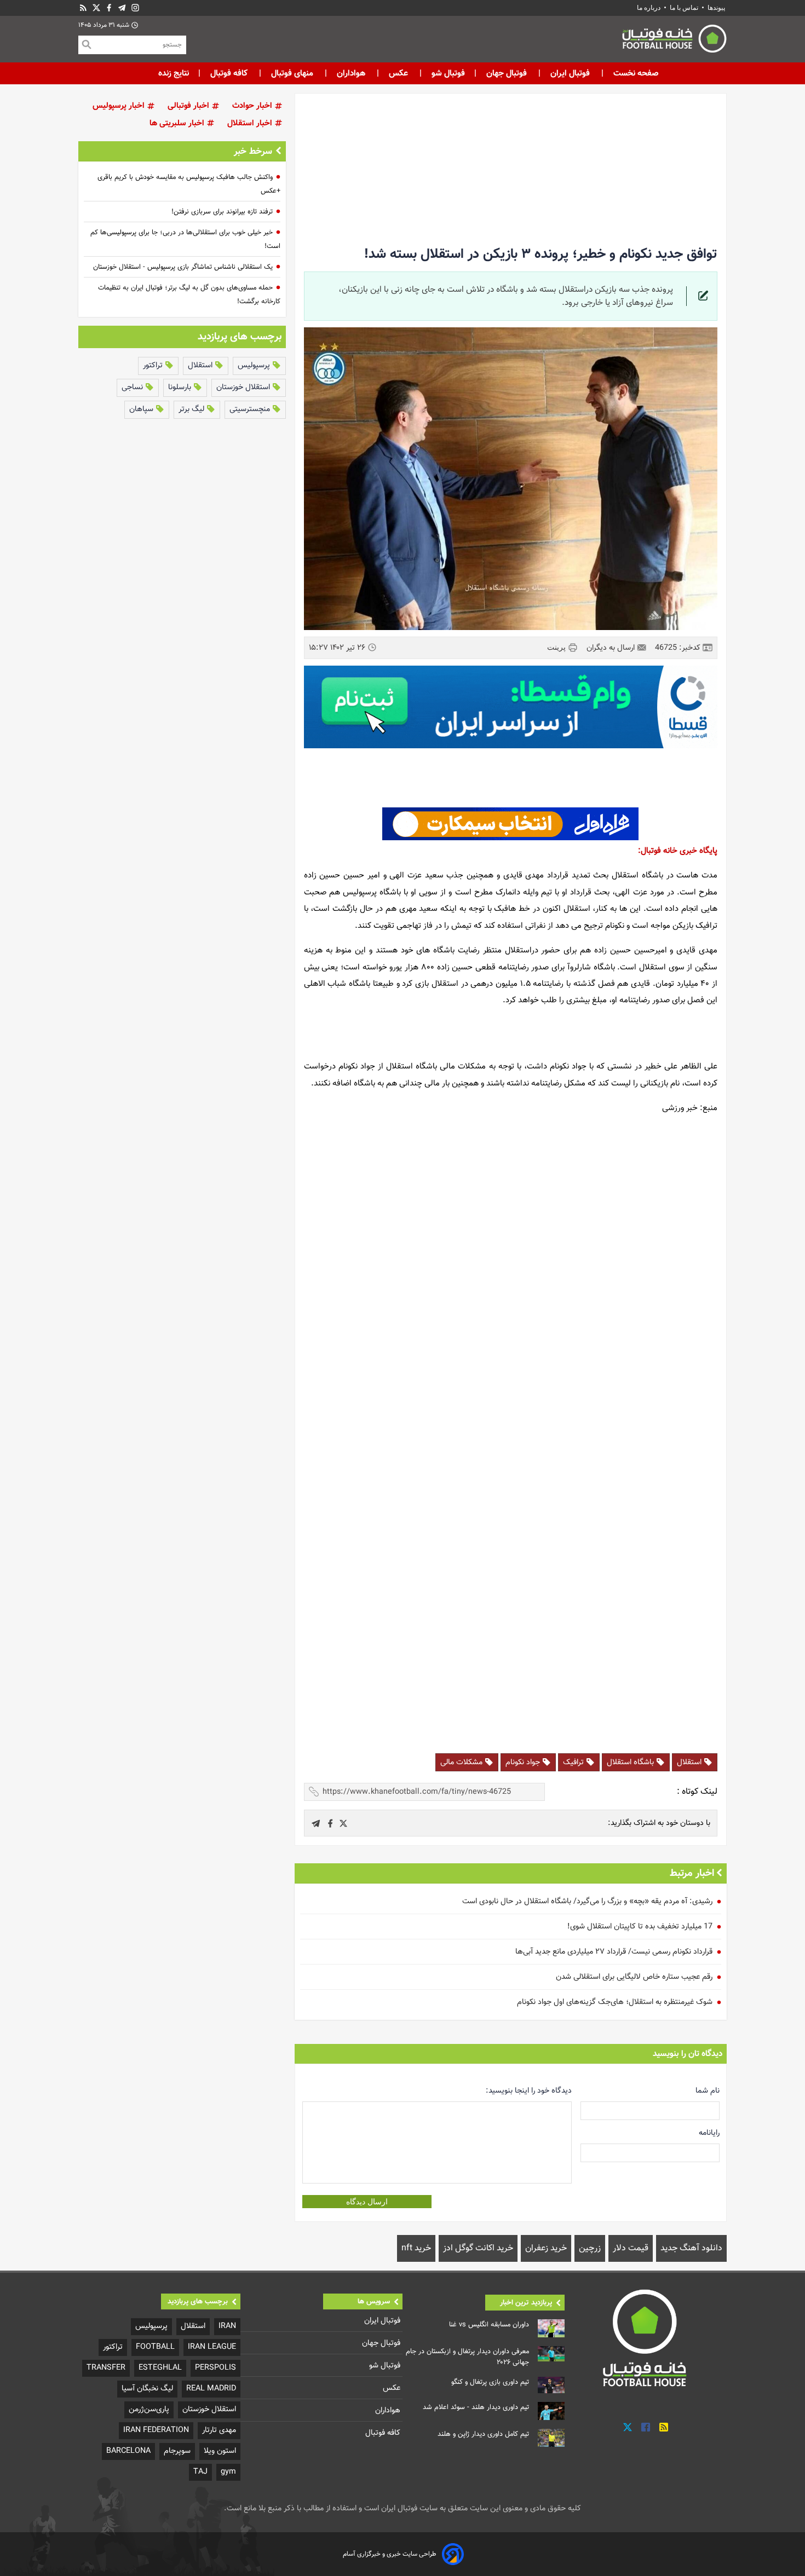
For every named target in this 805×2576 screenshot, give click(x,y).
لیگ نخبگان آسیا (147, 2389)
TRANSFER (106, 2368)
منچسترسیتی (251, 409)
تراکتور (154, 365)
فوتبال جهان (507, 73)
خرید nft (416, 2248)
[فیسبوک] (109, 8)
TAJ (200, 2472)
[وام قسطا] (511, 707)
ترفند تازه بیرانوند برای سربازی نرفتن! (222, 212)
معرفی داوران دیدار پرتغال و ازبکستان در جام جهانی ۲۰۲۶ (467, 2357)
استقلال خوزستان (244, 387)
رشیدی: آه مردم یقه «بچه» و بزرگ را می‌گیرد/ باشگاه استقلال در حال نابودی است (587, 1901)
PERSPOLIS (215, 2368)
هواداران (351, 73)
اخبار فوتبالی (189, 106)
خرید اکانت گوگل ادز (478, 2248)
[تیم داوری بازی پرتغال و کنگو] (551, 2385)
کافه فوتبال (229, 73)
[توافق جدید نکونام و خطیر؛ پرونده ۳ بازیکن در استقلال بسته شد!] (343, 1823)
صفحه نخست (635, 73)
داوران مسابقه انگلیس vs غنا (489, 2325)
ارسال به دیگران (612, 648)
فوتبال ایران (570, 73)
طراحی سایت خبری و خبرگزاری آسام (390, 2554)
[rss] (83, 8)
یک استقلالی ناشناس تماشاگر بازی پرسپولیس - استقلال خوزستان (183, 267)
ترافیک (574, 1762)
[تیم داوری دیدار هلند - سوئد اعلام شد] (551, 2411)
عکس (398, 73)
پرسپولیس (255, 365)
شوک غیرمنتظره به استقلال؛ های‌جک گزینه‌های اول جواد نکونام (615, 2002)
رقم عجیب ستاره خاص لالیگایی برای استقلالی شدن (634, 1977)
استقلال (690, 1762)
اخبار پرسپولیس (120, 106)
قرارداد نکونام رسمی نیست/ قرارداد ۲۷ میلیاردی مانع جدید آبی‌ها (614, 1952)
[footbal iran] (613, 41)
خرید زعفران (546, 2248)
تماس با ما (684, 8)
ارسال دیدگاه (367, 2202)
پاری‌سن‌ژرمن (149, 2409)
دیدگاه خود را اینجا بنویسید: (529, 2091)
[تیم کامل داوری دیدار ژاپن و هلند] (551, 2438)
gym (228, 2472)
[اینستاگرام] (135, 8)
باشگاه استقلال (631, 1762)
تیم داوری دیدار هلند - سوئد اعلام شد (476, 2407)
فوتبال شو (447, 73)
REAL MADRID (211, 2389)
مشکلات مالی (462, 1762)
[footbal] (646, 2337)
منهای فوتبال (292, 73)
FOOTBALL (155, 2347)
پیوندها (716, 8)
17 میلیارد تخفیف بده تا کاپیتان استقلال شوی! (640, 1927)
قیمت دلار (631, 2248)
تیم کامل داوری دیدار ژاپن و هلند (483, 2434)
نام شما (708, 2091)
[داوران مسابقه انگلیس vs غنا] (551, 2328)
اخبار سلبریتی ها (178, 123)
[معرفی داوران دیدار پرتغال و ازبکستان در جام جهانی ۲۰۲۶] (551, 2354)
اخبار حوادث (253, 106)
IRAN (227, 2326)
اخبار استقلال (251, 123)
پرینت (557, 647)
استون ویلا (220, 2451)
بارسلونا (181, 387)
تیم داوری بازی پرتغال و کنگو (490, 2382)
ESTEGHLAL (160, 2368)
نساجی (133, 387)
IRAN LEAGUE (212, 2347)
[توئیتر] (96, 8)
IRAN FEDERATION (156, 2430)
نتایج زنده (174, 73)
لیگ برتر (192, 409)
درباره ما (649, 8)
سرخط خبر (253, 152)
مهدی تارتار (219, 2430)
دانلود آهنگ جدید (691, 2248)
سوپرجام (177, 2451)
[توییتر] (628, 2427)
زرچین (590, 2248)
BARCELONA (128, 2451)
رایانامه (709, 2133)
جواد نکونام (524, 1762)
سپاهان (142, 409)
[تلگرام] (122, 8)
